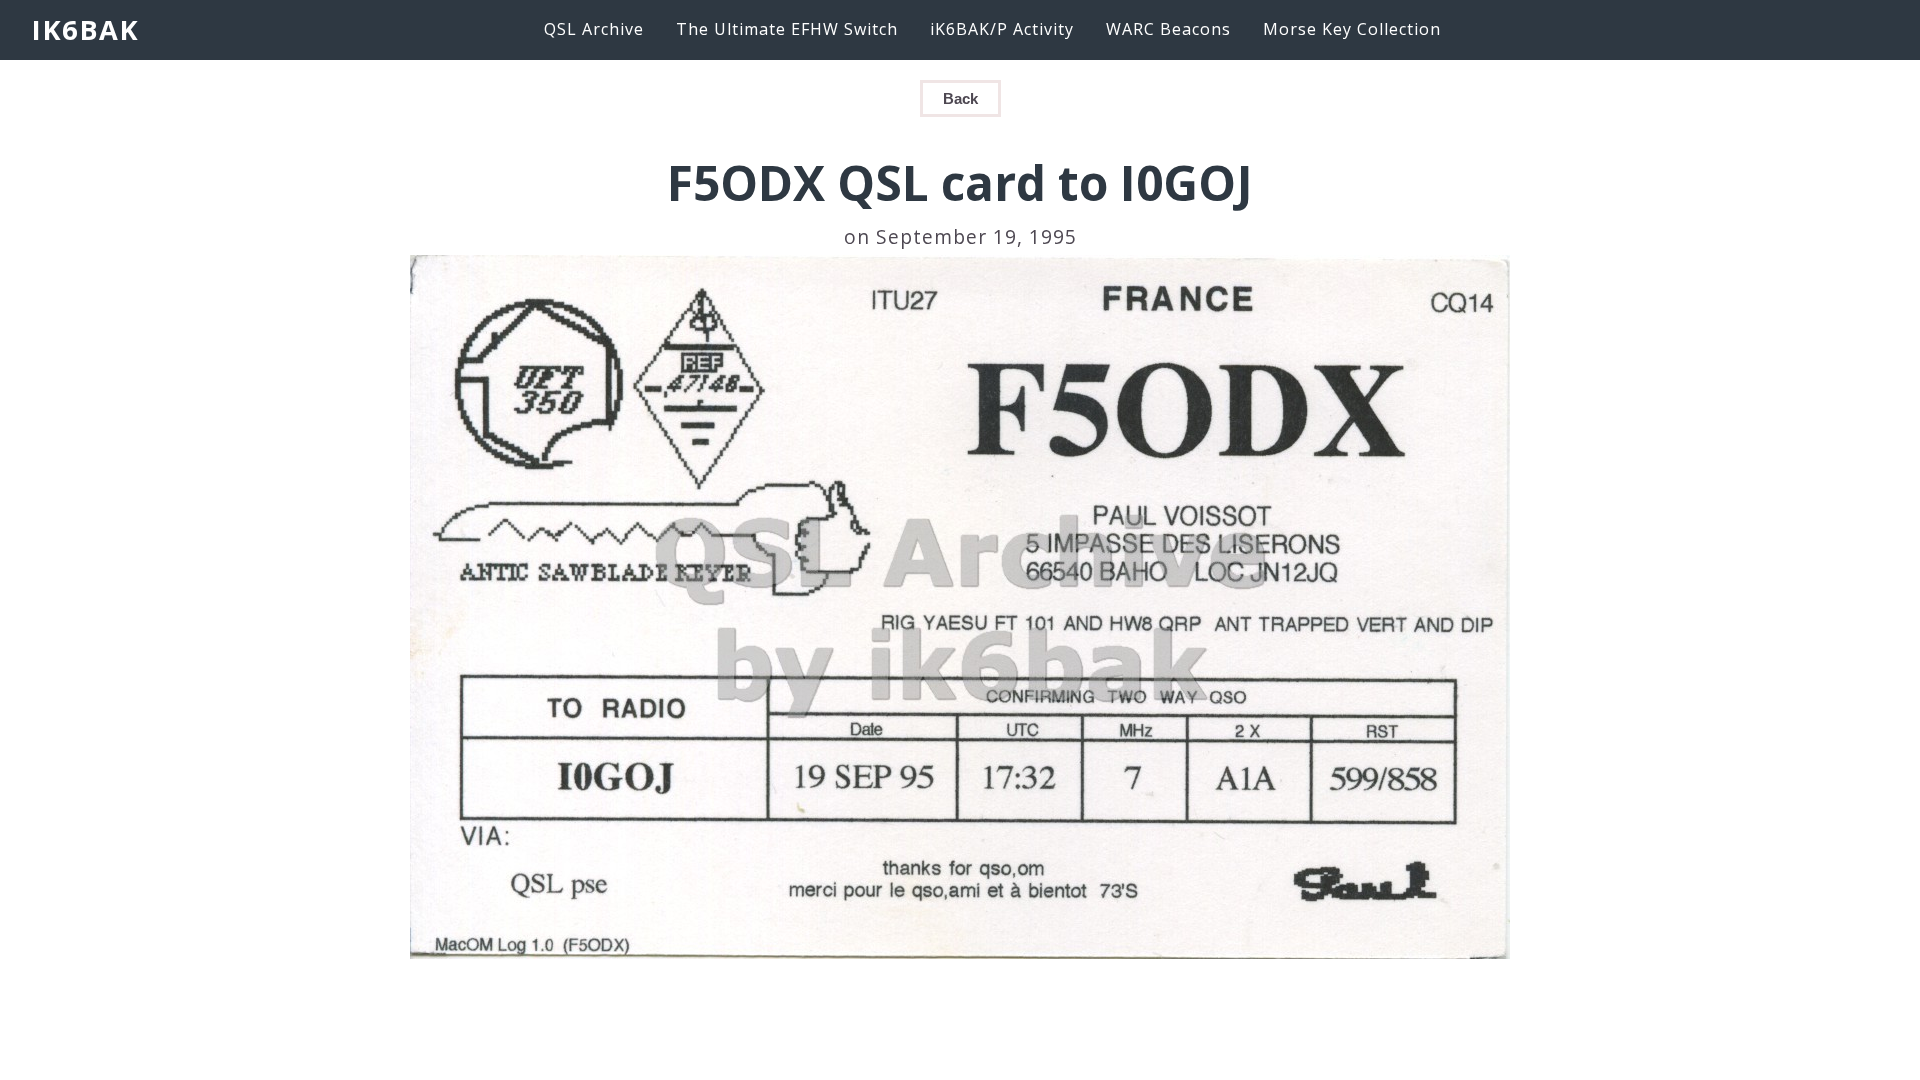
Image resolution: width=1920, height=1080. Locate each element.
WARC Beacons (1168, 29)
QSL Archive (594, 29)
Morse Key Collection (1352, 29)
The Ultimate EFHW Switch (787, 29)
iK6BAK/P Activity (1002, 29)
